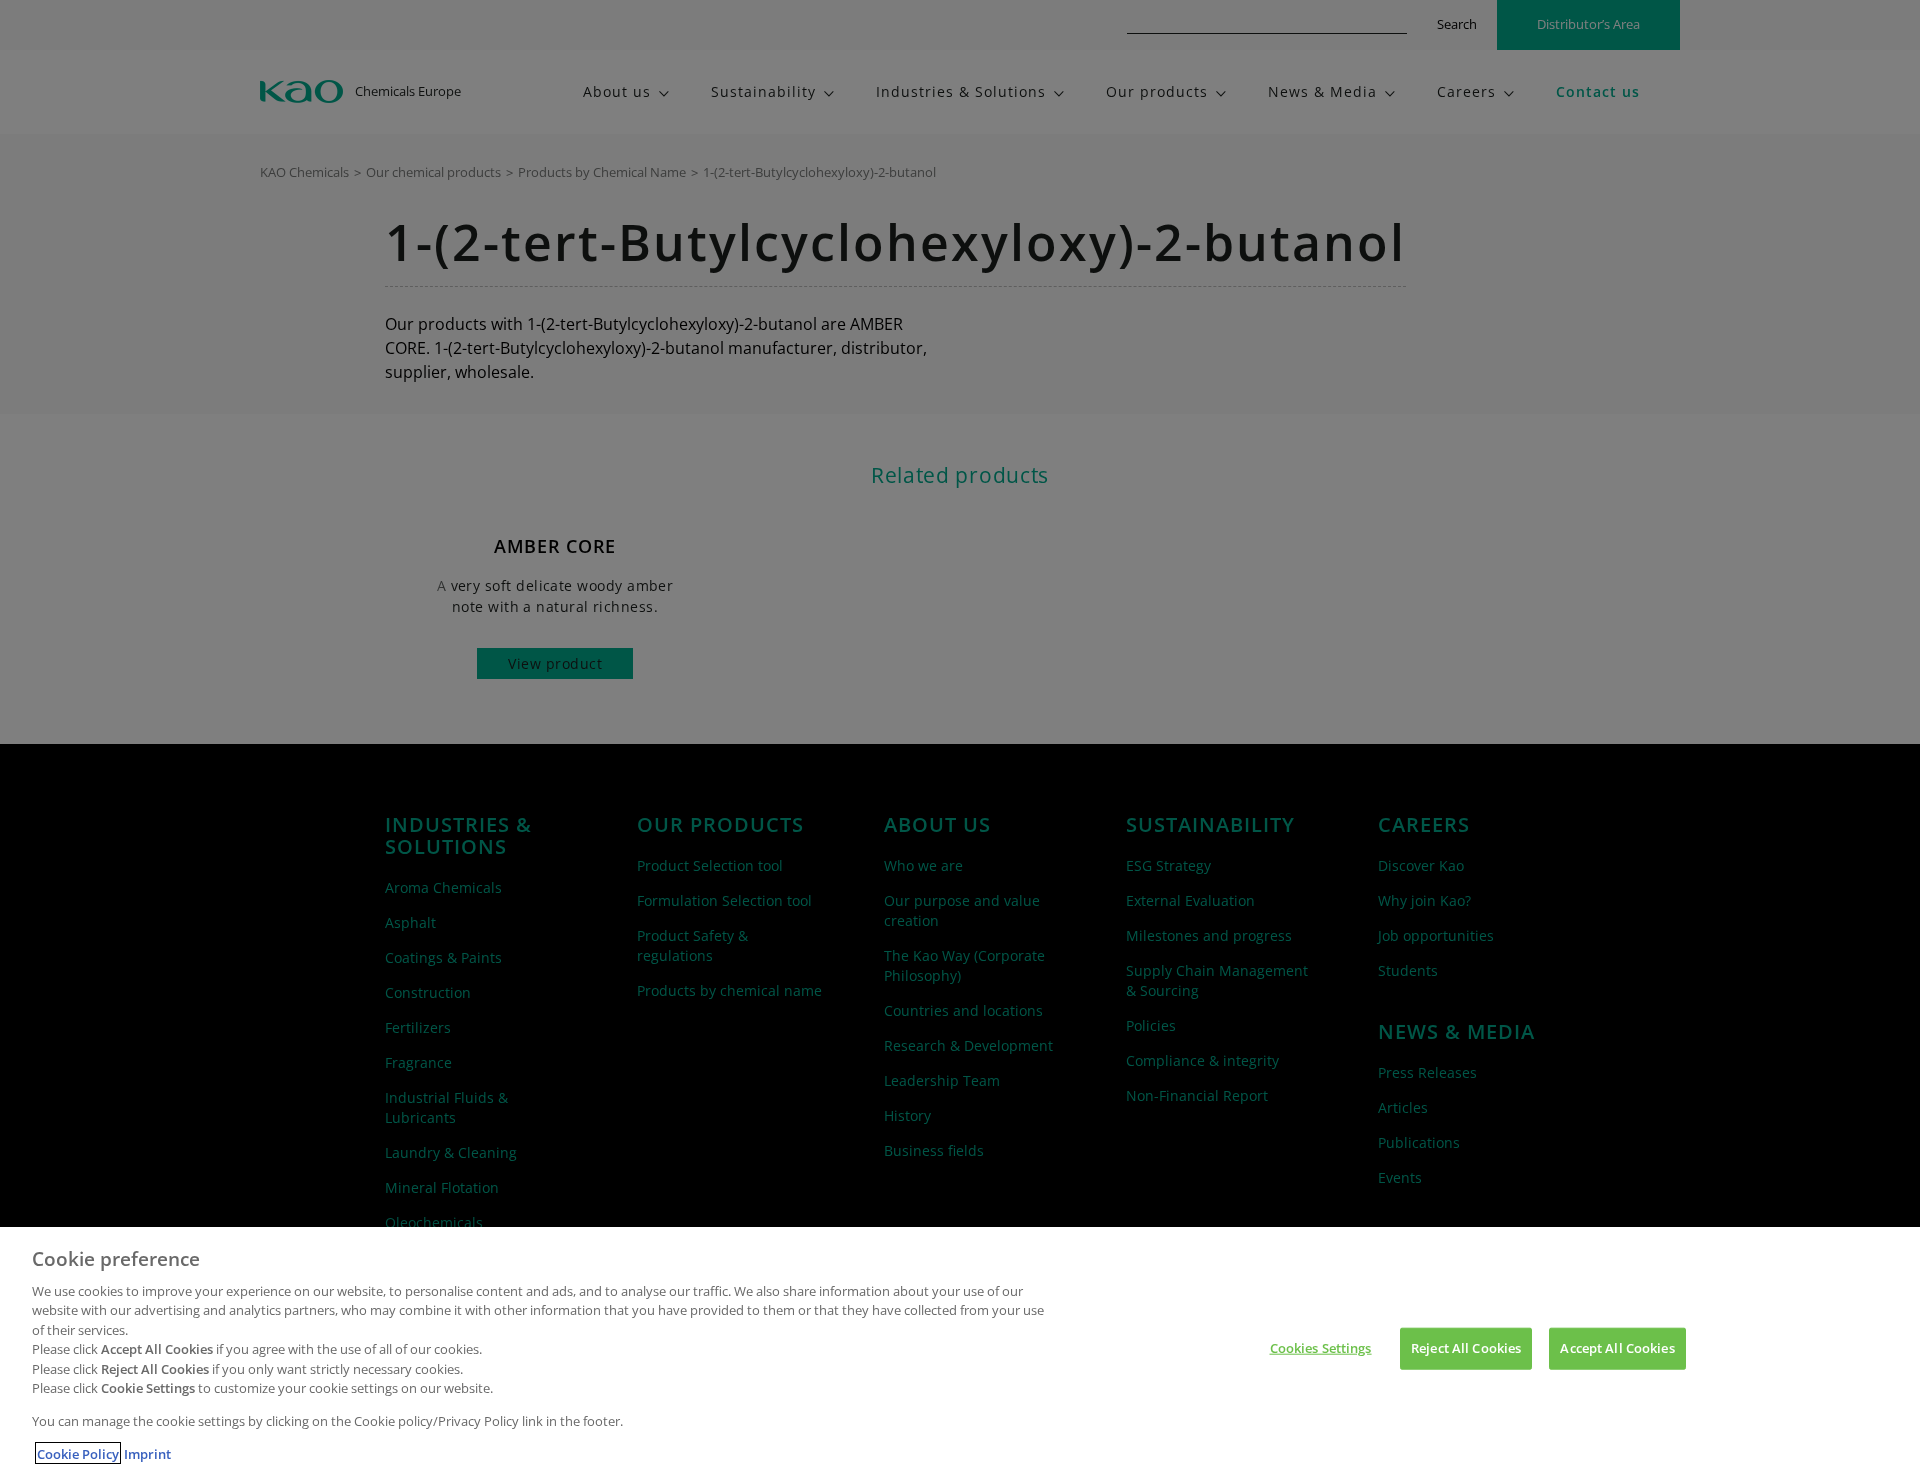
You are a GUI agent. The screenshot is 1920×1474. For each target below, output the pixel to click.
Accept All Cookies (1617, 1348)
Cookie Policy (78, 1453)
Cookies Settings (1321, 1348)
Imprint (147, 1453)
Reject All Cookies (1466, 1348)
